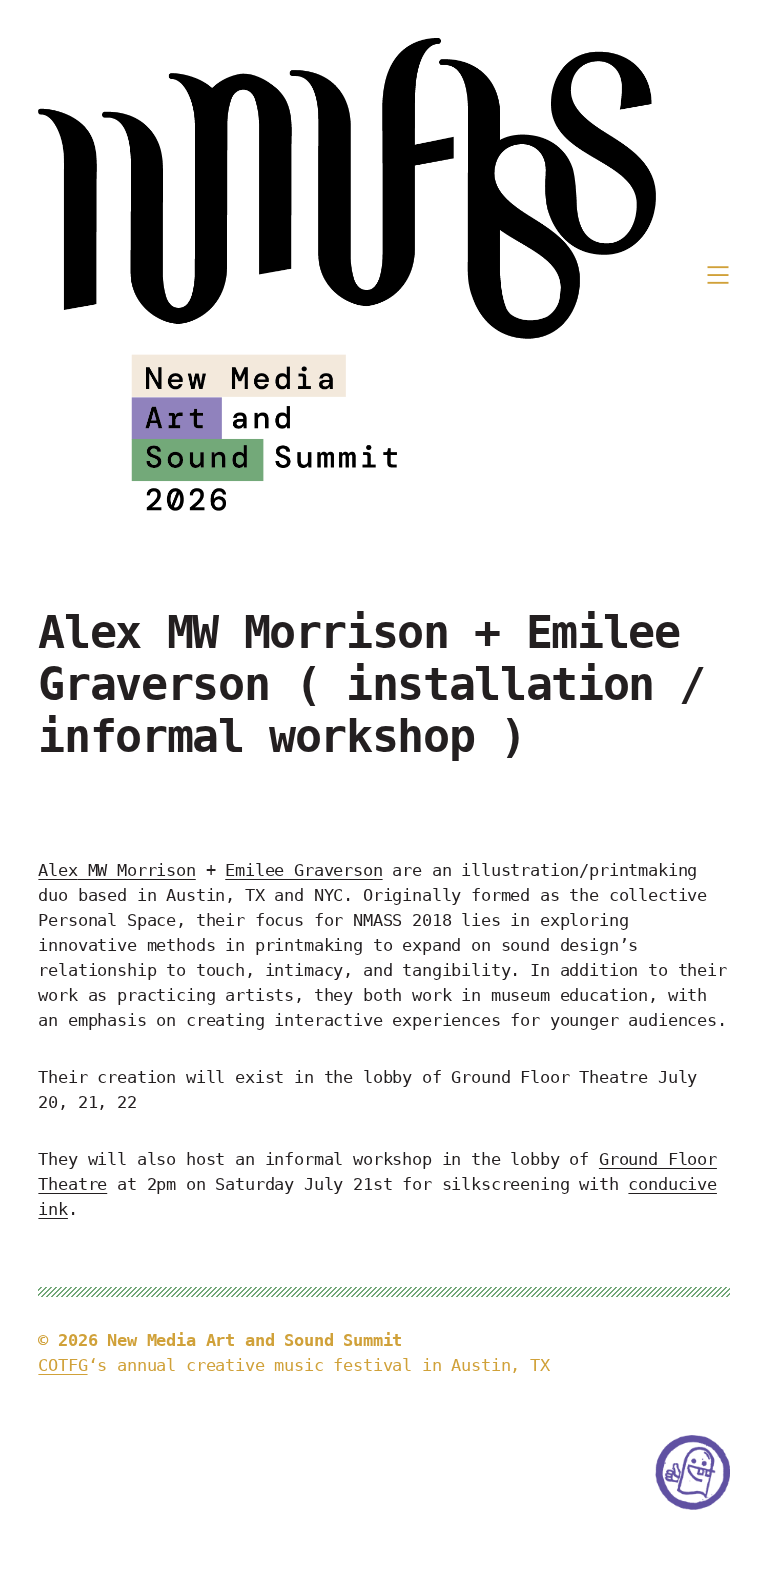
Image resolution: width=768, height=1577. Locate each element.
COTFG (62, 1365)
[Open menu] (718, 275)
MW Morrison (116, 870)
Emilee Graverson (303, 870)
